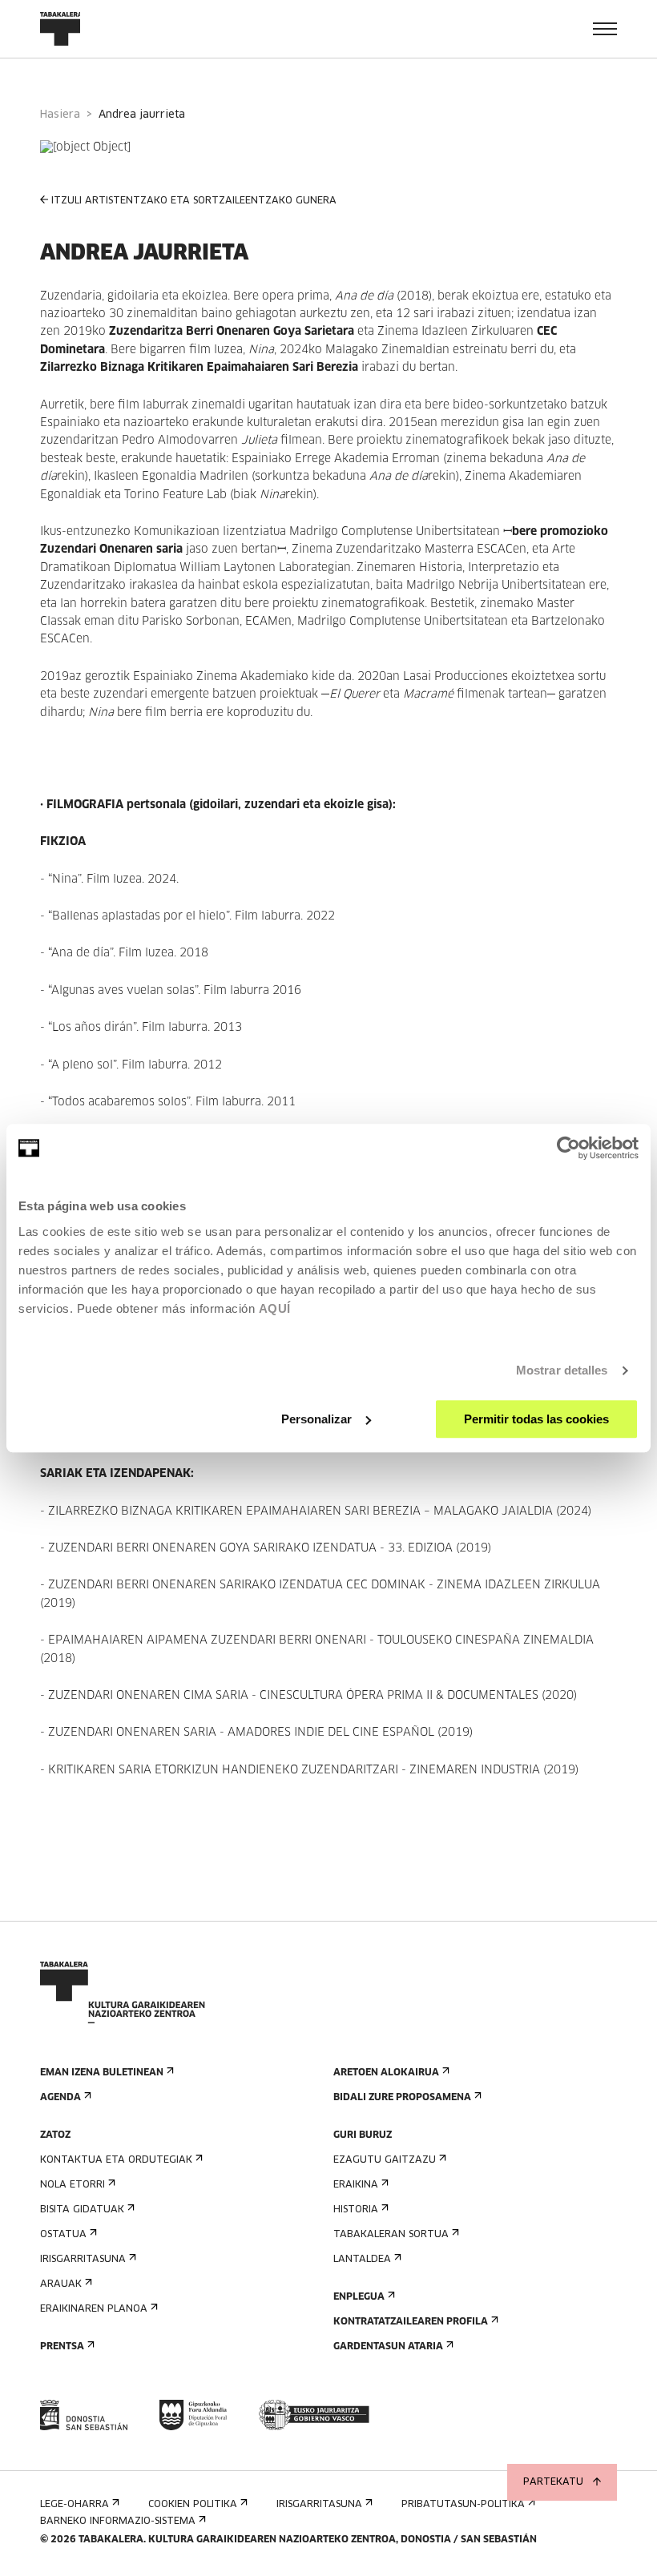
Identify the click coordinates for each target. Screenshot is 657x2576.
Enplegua (359, 2297)
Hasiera (60, 115)
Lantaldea (362, 2260)
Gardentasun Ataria (388, 2347)
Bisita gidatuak (82, 2210)
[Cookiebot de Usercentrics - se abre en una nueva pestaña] (568, 1148)
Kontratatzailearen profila (411, 2322)
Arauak (61, 2284)
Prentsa (62, 2347)
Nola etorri (73, 2185)
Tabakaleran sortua (391, 2235)
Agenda (60, 2098)
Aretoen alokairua (386, 2073)
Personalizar (316, 1419)
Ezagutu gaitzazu (385, 2160)
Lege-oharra (75, 2505)
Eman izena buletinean (102, 2073)
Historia (356, 2210)
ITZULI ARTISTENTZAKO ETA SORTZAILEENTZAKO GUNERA (194, 201)
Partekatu (553, 2482)
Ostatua (63, 2235)
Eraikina (356, 2185)
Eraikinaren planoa (94, 2309)
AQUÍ (275, 1308)
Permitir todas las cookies (536, 1419)
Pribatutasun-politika (463, 2505)
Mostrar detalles (562, 1370)
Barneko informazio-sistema (118, 2522)
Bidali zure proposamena (402, 2098)
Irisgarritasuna (83, 2260)
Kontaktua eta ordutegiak (116, 2160)
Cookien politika (193, 2505)
